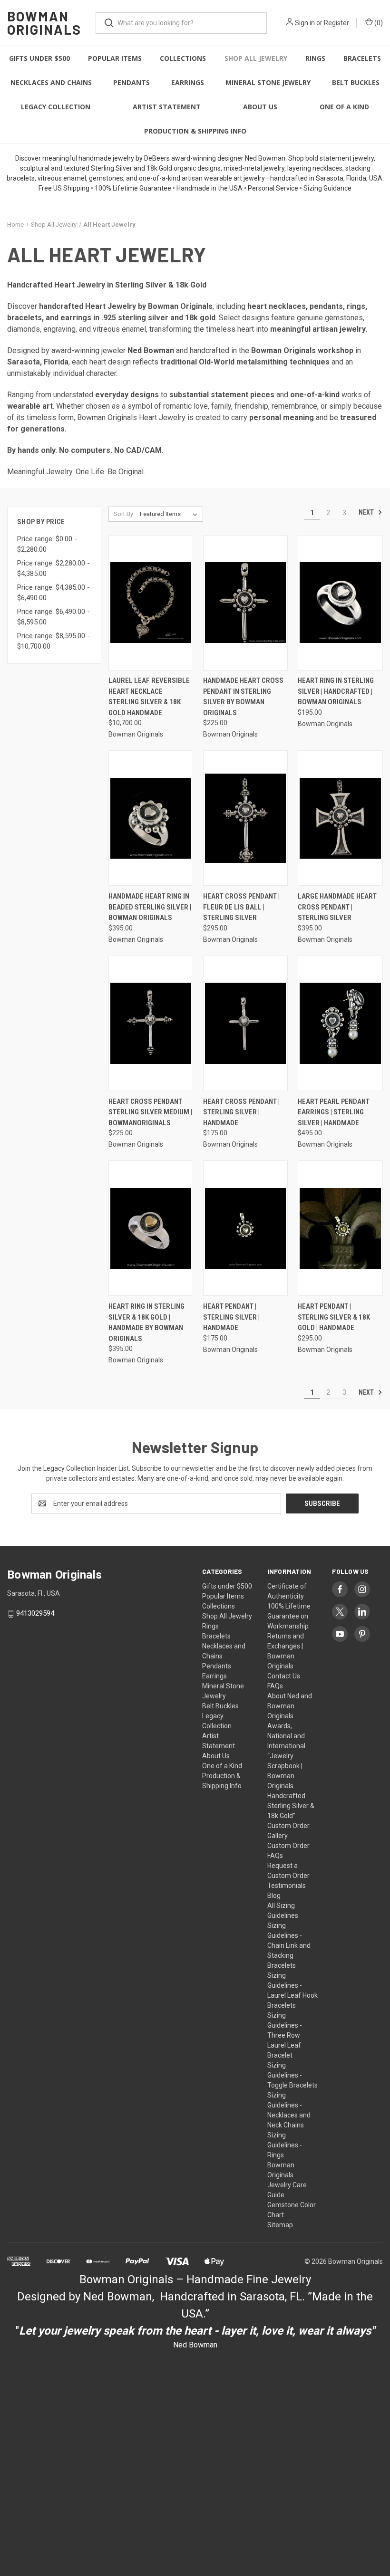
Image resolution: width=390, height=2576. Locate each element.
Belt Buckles (356, 82)
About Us (260, 107)
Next (367, 512)
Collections (183, 58)
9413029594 (35, 1613)
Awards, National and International (286, 1736)
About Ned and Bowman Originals (290, 1706)
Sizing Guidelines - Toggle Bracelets (292, 2075)
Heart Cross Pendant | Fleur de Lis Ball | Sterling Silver (241, 907)
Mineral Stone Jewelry (268, 82)
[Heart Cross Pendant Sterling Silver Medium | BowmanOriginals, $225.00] (151, 1023)
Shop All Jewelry (256, 58)
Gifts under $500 (39, 58)
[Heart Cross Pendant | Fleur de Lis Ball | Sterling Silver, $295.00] (245, 818)
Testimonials (287, 1886)
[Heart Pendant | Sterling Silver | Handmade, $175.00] (245, 1228)
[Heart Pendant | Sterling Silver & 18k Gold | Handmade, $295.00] (340, 1228)
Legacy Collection (56, 107)
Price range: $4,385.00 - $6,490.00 (54, 593)
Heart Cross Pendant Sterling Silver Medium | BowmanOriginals (150, 1112)
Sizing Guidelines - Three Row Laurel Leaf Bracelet (285, 2035)
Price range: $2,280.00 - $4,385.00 (54, 569)
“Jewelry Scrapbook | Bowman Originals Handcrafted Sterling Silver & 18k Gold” (291, 1786)
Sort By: (124, 514)
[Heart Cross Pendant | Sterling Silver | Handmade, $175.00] (245, 1023)
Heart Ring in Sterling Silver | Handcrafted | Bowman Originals (336, 691)
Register (336, 23)
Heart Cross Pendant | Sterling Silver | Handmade (241, 1112)
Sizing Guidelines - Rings (285, 2145)
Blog (274, 1896)
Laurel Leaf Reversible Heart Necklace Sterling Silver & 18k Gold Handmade (149, 697)
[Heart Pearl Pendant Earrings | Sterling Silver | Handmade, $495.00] (340, 1023)
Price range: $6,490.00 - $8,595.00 (54, 617)
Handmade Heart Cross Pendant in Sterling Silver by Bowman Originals (243, 697)
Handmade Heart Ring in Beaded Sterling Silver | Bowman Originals (150, 907)
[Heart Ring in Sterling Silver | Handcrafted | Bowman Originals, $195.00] (340, 603)
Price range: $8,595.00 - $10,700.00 (54, 641)
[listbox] (171, 514)
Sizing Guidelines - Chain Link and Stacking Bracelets (289, 1945)
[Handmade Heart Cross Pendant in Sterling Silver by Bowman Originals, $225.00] (245, 603)
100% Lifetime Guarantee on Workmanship (289, 1616)
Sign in (305, 23)
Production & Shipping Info (195, 131)
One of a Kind (344, 107)
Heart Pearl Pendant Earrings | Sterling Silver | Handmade (334, 1112)
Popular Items (115, 58)
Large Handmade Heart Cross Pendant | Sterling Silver (337, 907)
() (378, 23)
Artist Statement (167, 107)
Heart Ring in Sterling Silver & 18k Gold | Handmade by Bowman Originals (146, 1322)
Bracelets (362, 58)
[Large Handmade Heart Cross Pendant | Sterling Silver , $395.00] (340, 818)
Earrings (188, 82)
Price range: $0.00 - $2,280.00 (47, 544)
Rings (315, 58)
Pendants (132, 82)
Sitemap (280, 2225)
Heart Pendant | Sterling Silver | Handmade (231, 1317)
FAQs (275, 1686)
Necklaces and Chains (51, 82)
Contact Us (284, 1676)
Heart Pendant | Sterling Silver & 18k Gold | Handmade (334, 1317)
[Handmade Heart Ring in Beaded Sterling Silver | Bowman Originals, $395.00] (151, 818)
